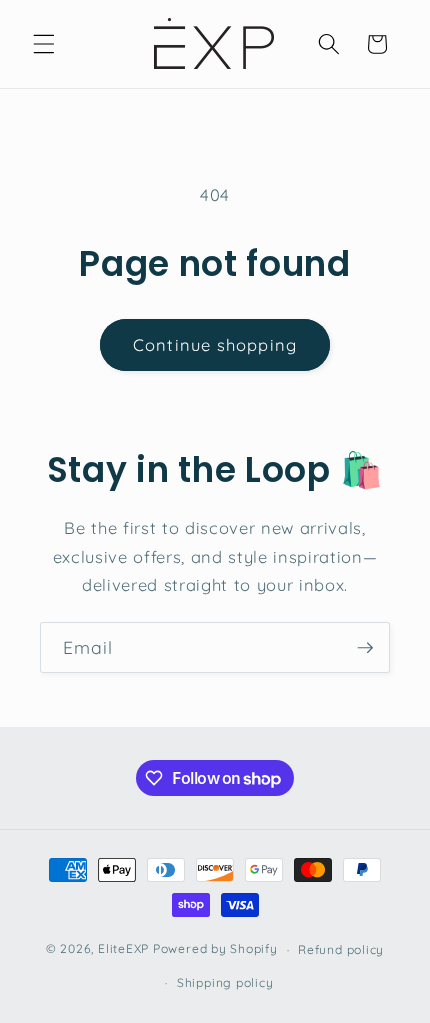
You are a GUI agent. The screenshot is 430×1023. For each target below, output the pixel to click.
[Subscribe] (365, 648)
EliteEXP (123, 949)
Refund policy (341, 949)
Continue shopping (215, 344)
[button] (44, 44)
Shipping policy (225, 982)
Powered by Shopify (215, 949)
